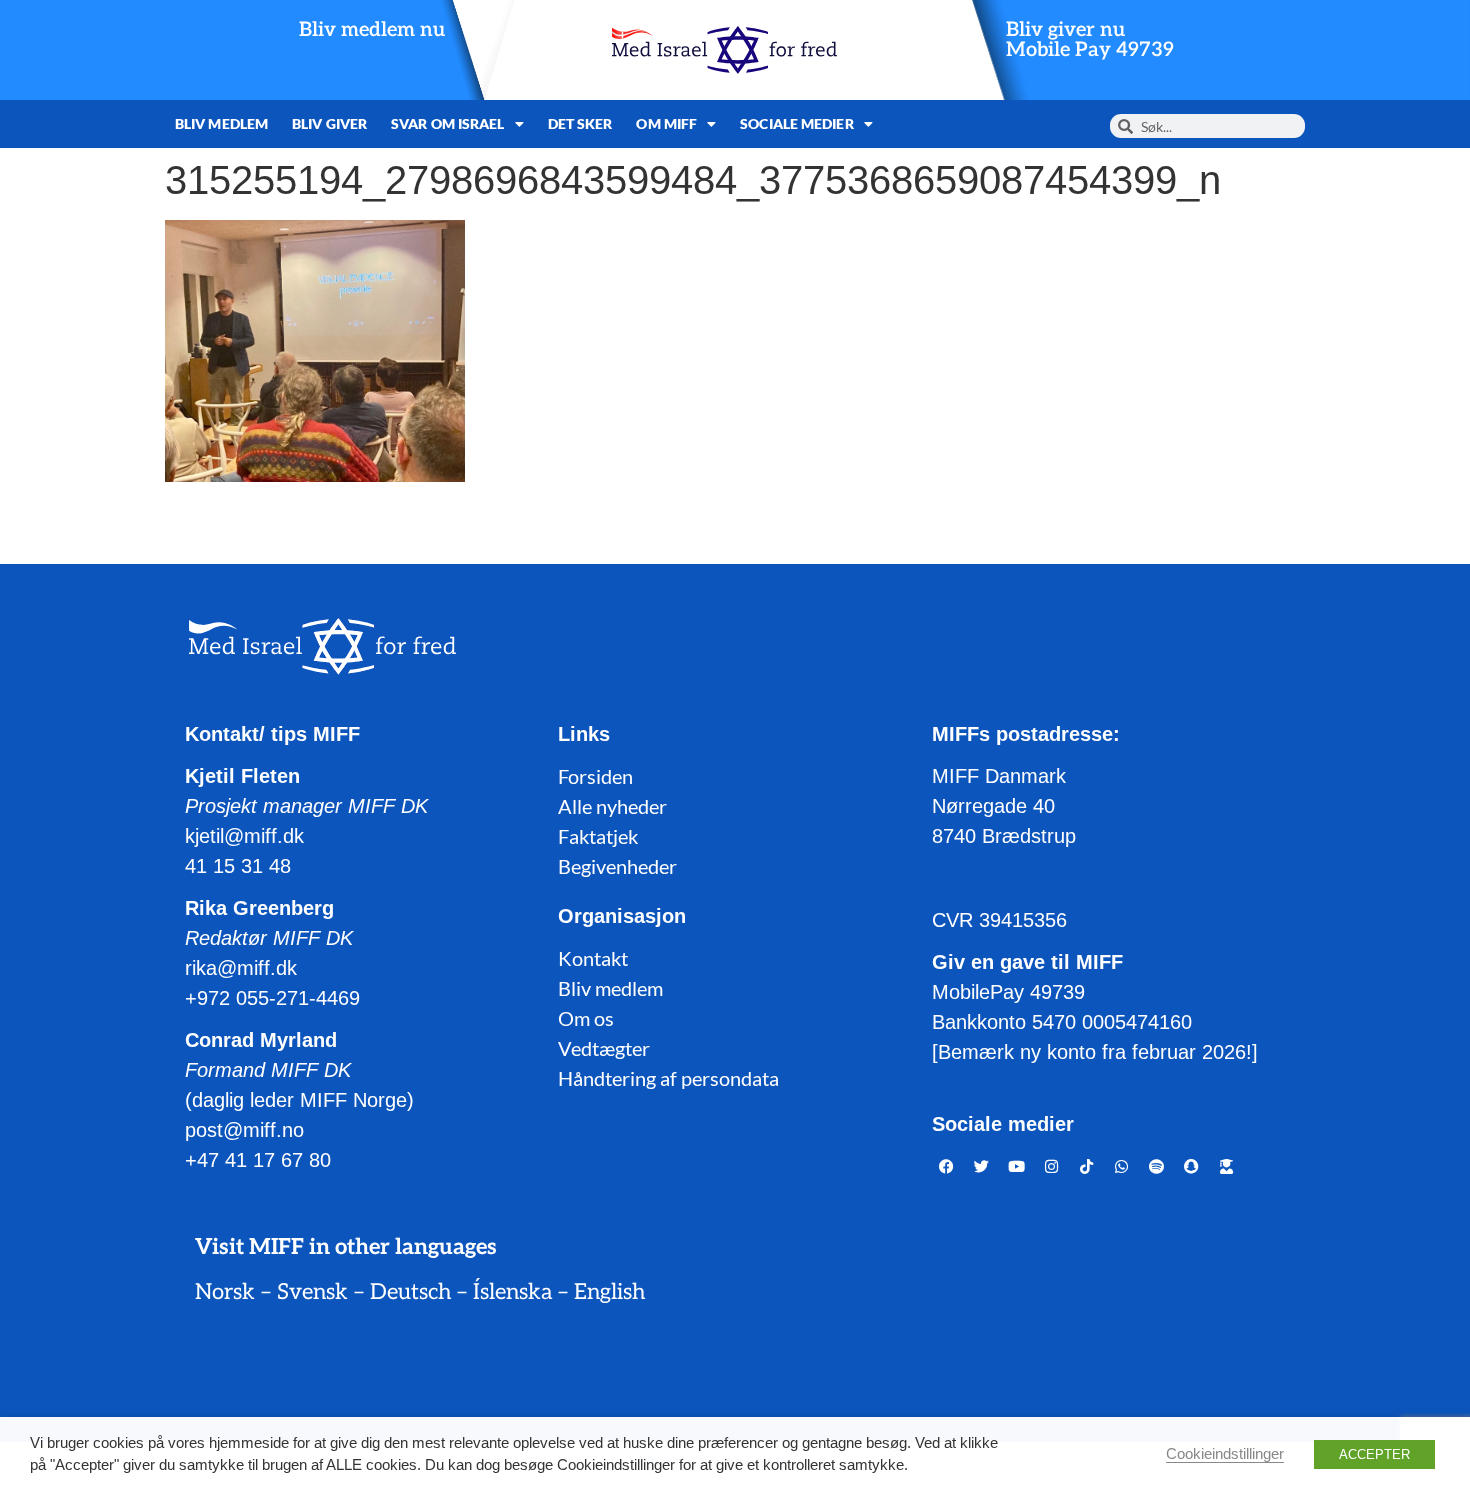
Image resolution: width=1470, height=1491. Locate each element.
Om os (586, 1018)
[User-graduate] (1227, 1166)
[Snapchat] (1192, 1166)
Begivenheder (617, 866)
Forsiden (595, 776)
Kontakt (593, 958)
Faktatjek (598, 836)
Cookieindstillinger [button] (1225, 1454)
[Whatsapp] (1122, 1166)
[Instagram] (1052, 1166)
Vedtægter (604, 1048)
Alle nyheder (612, 806)
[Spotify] (1157, 1166)
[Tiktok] (1087, 1166)
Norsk (225, 1292)
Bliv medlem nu (372, 30)
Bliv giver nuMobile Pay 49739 (1090, 40)
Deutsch (410, 1292)
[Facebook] (947, 1166)
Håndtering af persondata (668, 1078)
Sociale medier (796, 123)
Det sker (580, 123)
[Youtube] (1017, 1166)
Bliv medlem (221, 123)
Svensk (312, 1292)
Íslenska (512, 1292)
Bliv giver (329, 123)
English (609, 1292)
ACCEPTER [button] (1374, 1454)
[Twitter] (982, 1166)
